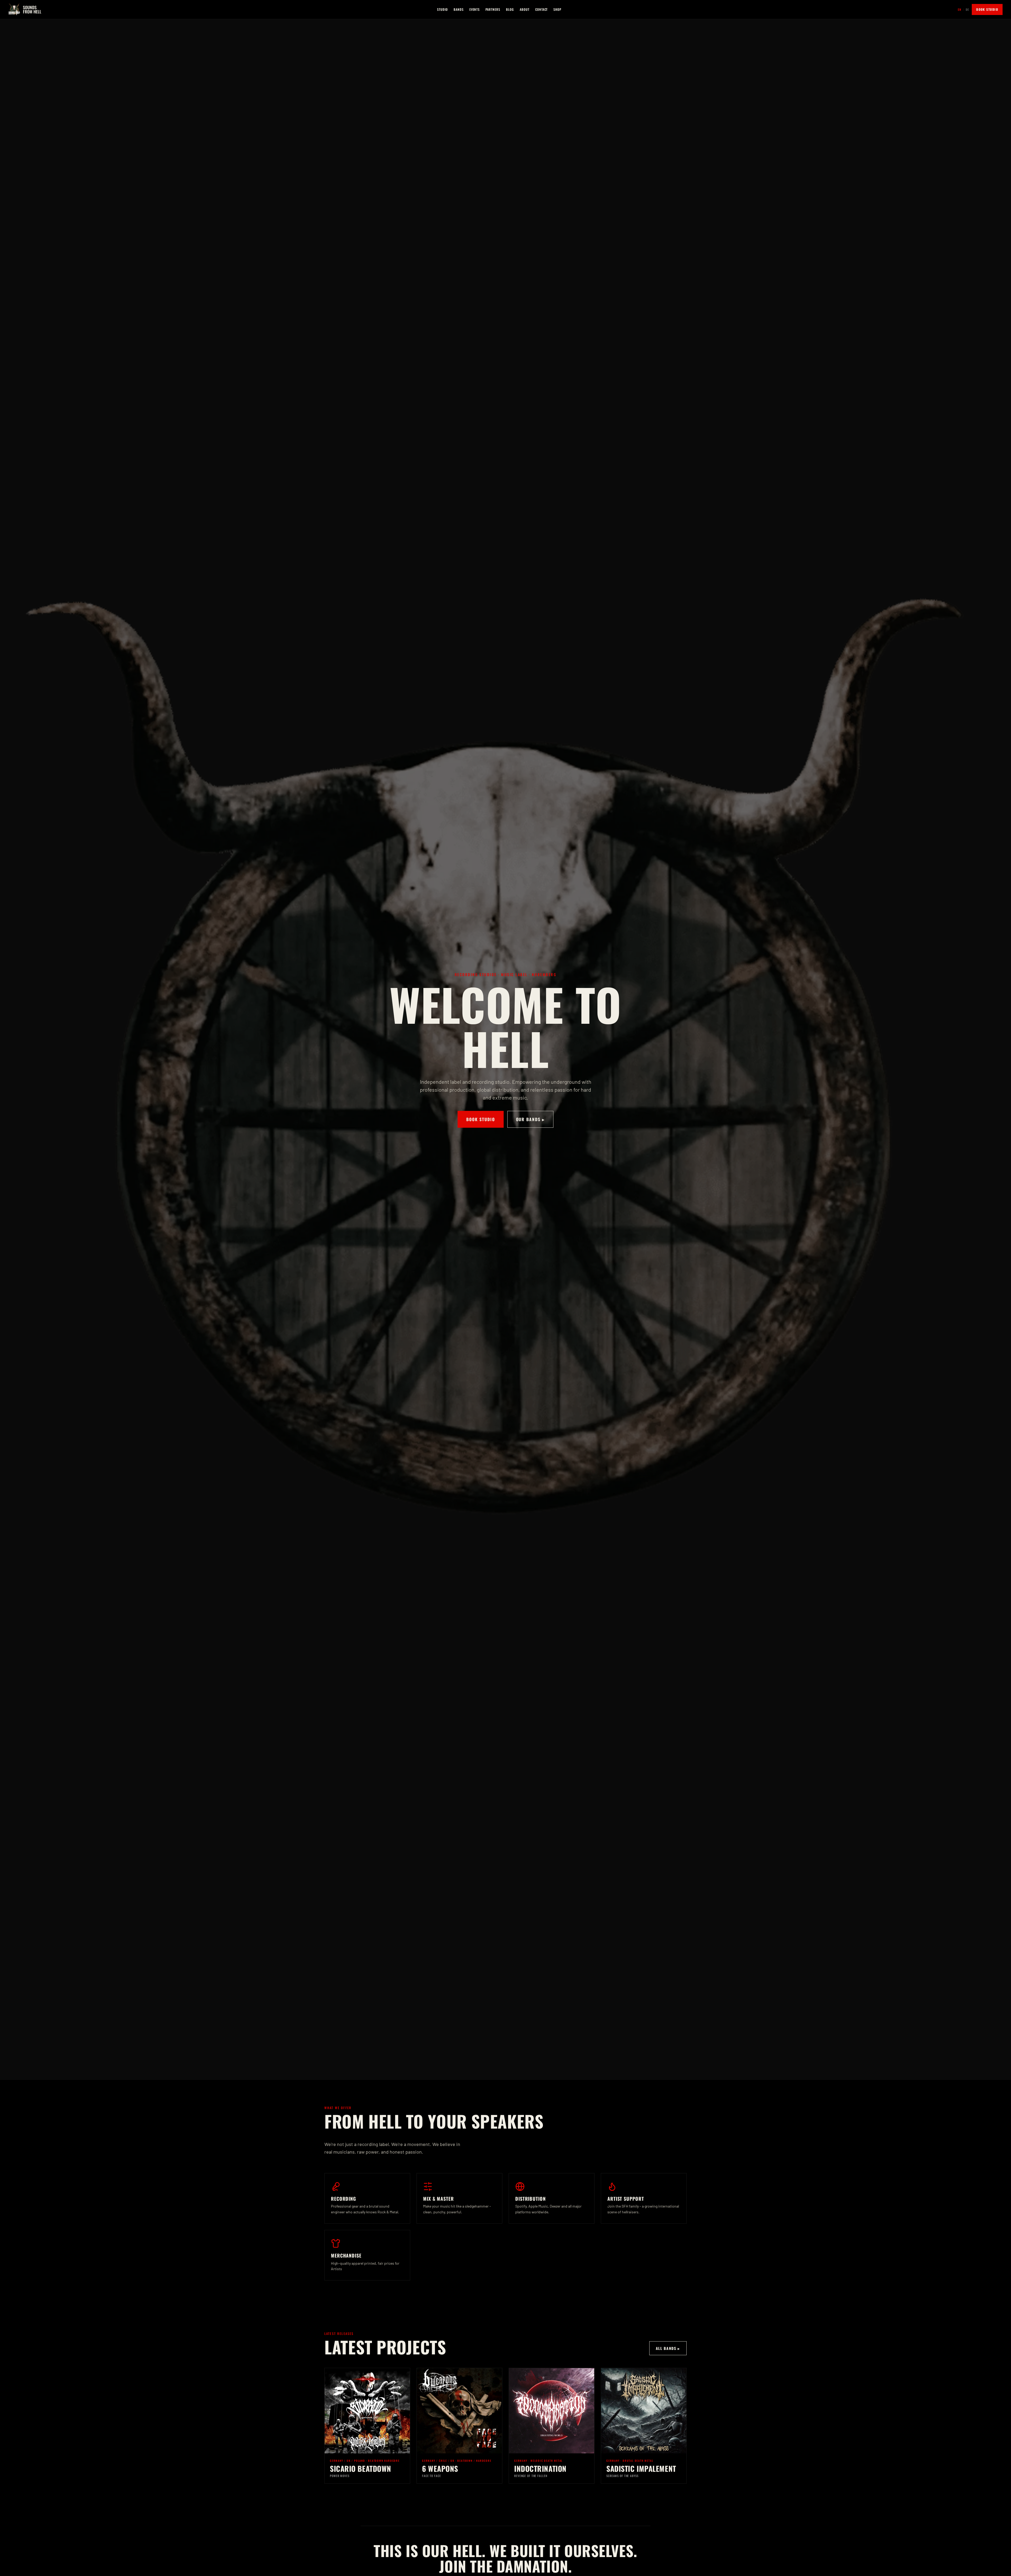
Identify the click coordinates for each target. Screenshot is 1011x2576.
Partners (493, 9)
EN (960, 9)
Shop (557, 9)
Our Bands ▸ (530, 1119)
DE (967, 9)
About (525, 9)
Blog (510, 9)
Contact (542, 9)
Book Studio (987, 9)
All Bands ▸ (668, 2348)
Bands (459, 9)
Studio (442, 9)
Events (475, 9)
